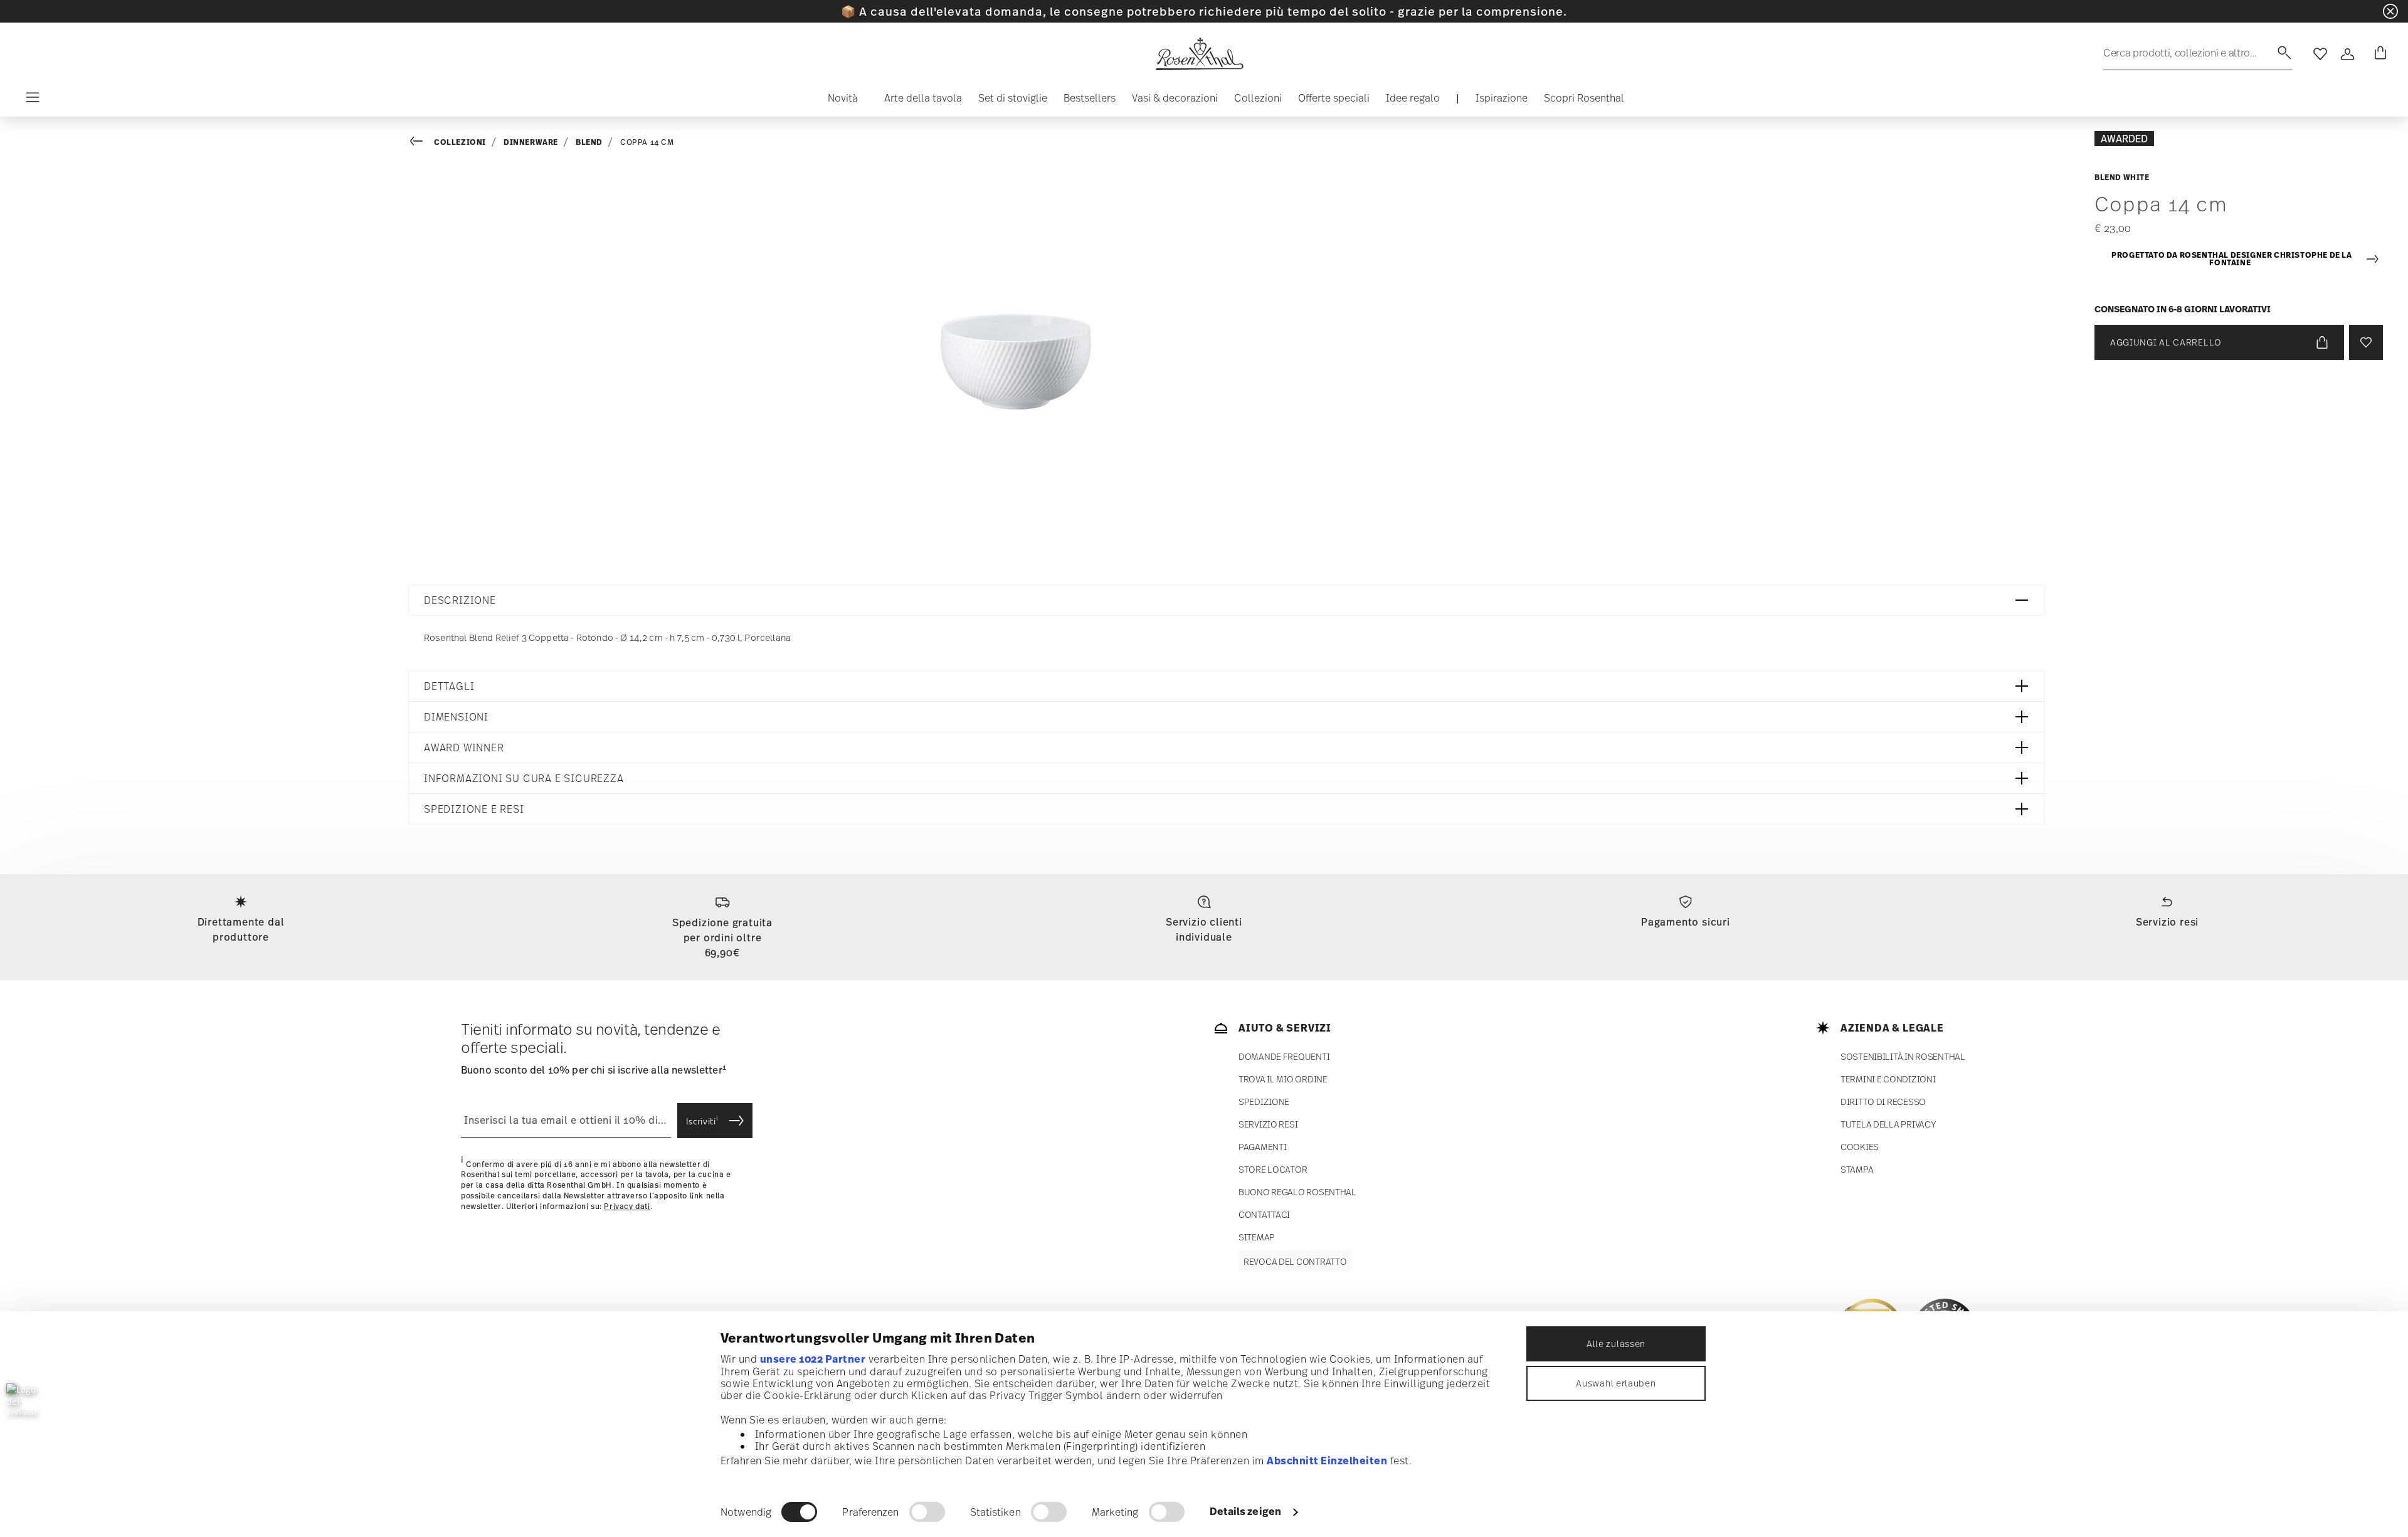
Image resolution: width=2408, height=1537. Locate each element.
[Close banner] (2390, 11)
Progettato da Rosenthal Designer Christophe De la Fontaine (2231, 259)
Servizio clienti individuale (1204, 929)
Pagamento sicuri (1686, 922)
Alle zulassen (1616, 1344)
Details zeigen (1245, 1511)
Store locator (1273, 1169)
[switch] (927, 1512)
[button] (838, 101)
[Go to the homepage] (1199, 54)
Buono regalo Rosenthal (1297, 1192)
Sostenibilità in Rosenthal (1903, 1056)
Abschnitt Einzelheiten (1327, 1460)
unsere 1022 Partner (813, 1359)
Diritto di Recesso (1883, 1101)
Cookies (1860, 1147)
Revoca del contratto (1295, 1261)
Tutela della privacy (1888, 1124)
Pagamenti (1262, 1147)
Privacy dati (627, 1207)
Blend (589, 142)
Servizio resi (2167, 922)
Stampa (1857, 1169)
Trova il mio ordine (1283, 1079)
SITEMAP (1257, 1237)
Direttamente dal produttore (241, 929)
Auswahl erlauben (1616, 1383)
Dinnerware (531, 142)
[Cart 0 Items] (2378, 54)
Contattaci (1264, 1214)
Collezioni (460, 142)
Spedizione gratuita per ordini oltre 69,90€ (722, 938)
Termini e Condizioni (1888, 1079)
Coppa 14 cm (647, 142)
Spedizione (1264, 1101)
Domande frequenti (1284, 1056)
